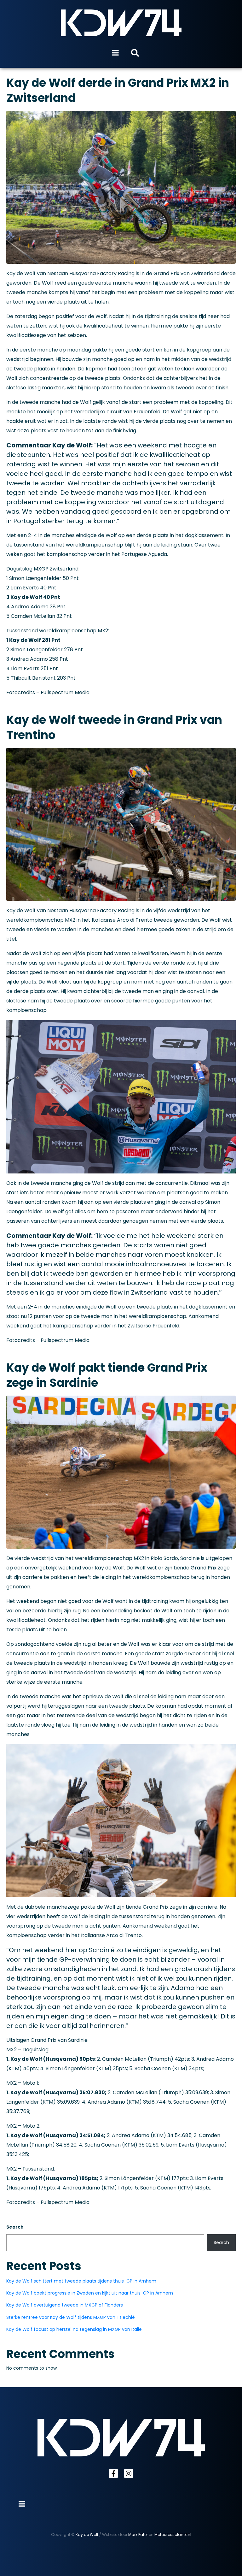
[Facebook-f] (113, 2473)
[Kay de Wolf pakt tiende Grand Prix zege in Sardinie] (121, 1472)
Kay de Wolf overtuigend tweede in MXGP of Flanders (65, 2305)
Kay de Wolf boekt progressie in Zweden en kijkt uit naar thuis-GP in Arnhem (90, 2293)
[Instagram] (129, 2473)
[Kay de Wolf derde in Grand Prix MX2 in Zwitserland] (121, 187)
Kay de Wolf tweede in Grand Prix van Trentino (114, 727)
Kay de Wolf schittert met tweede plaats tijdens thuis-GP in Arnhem (81, 2281)
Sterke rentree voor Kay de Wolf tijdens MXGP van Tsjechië (71, 2317)
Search (15, 2227)
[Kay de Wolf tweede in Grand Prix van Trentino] (121, 824)
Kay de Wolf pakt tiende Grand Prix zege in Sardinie (107, 1375)
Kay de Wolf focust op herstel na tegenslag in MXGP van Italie (74, 2329)
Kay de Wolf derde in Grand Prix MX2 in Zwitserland (118, 90)
